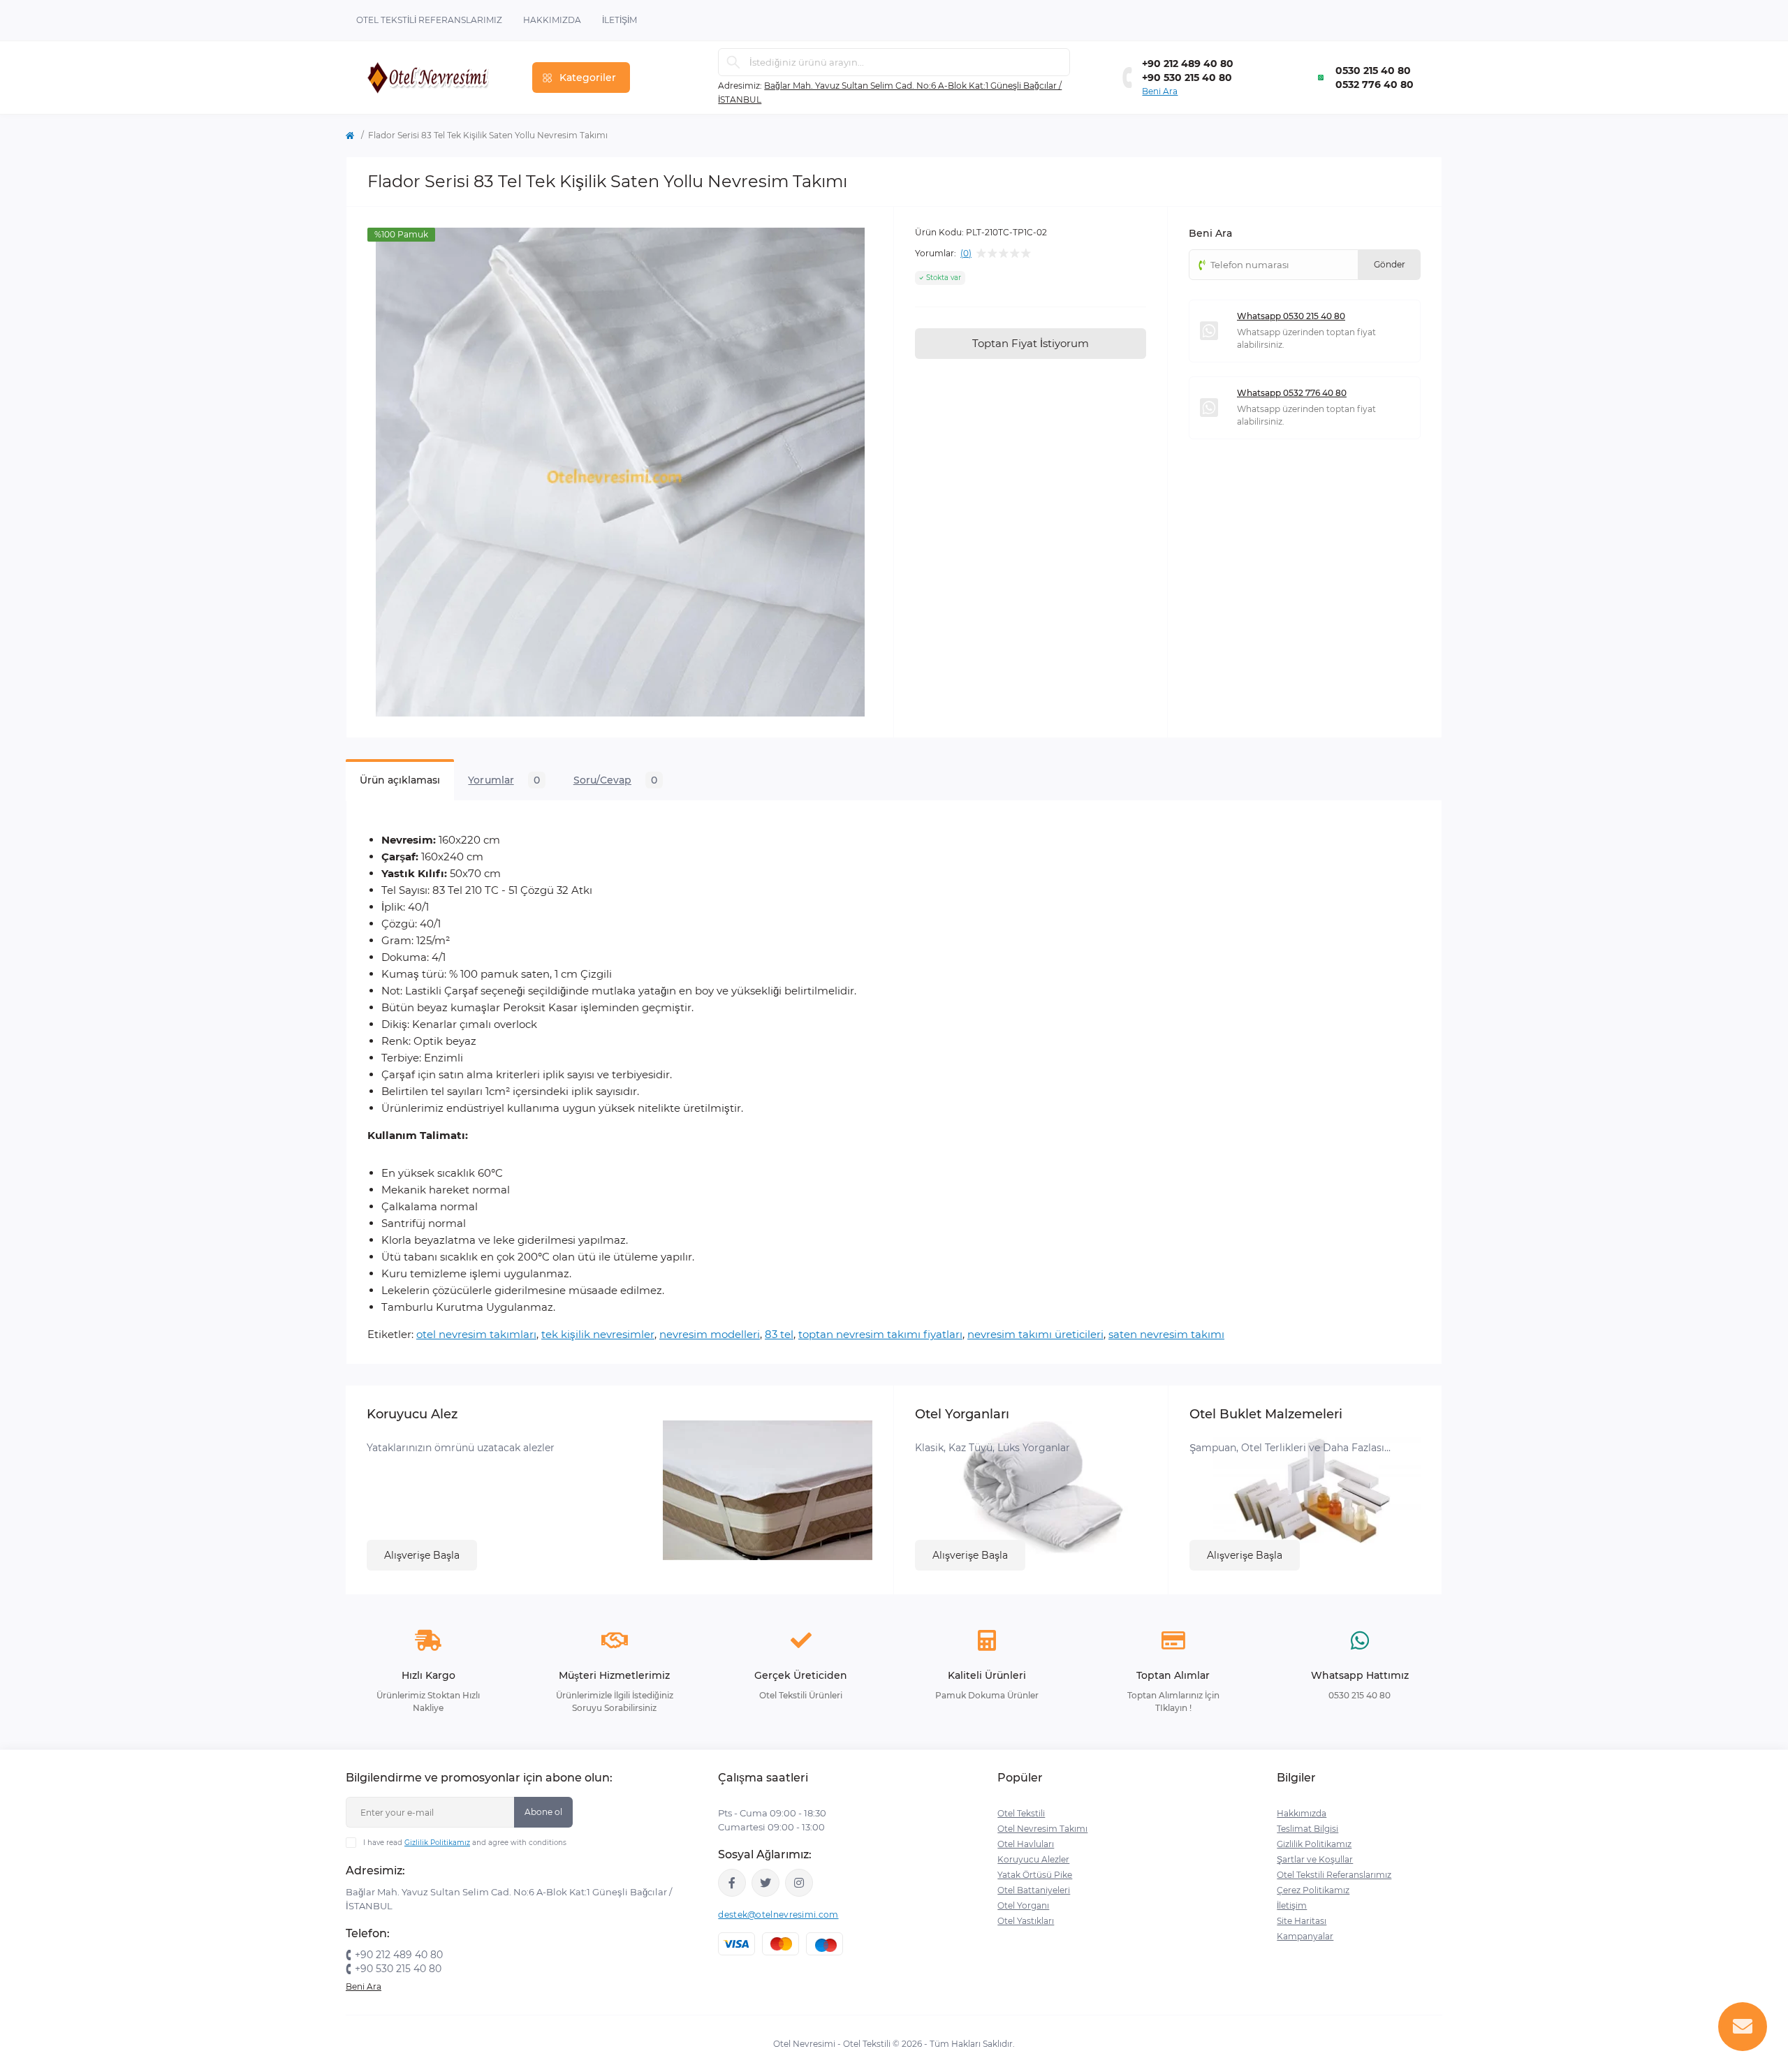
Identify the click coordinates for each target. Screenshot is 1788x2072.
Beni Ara (1160, 91)
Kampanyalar (1305, 1936)
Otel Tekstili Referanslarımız (429, 20)
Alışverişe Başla (422, 1555)
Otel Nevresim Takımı (1042, 1829)
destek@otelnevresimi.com (778, 1915)
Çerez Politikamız (1313, 1890)
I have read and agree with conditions (465, 1843)
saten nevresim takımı (1166, 1334)
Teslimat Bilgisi (1307, 1829)
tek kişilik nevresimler (598, 1334)
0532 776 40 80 (1375, 85)
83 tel (779, 1334)
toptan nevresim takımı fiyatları (880, 1334)
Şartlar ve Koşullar (1315, 1859)
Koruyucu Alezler (1033, 1859)
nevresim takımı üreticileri (1035, 1334)
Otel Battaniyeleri (1034, 1890)
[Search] (733, 62)
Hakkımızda (552, 20)
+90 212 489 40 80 (1188, 64)
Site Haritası (1302, 1921)
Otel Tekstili (1021, 1813)
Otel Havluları (1026, 1844)
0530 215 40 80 (1373, 71)
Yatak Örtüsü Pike (1035, 1875)
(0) (966, 254)
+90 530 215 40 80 (1187, 78)
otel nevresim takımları (476, 1334)
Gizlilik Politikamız (437, 1843)
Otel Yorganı (1023, 1905)
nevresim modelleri (710, 1334)
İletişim (620, 20)
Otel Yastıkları (1026, 1921)
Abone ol (543, 1812)
